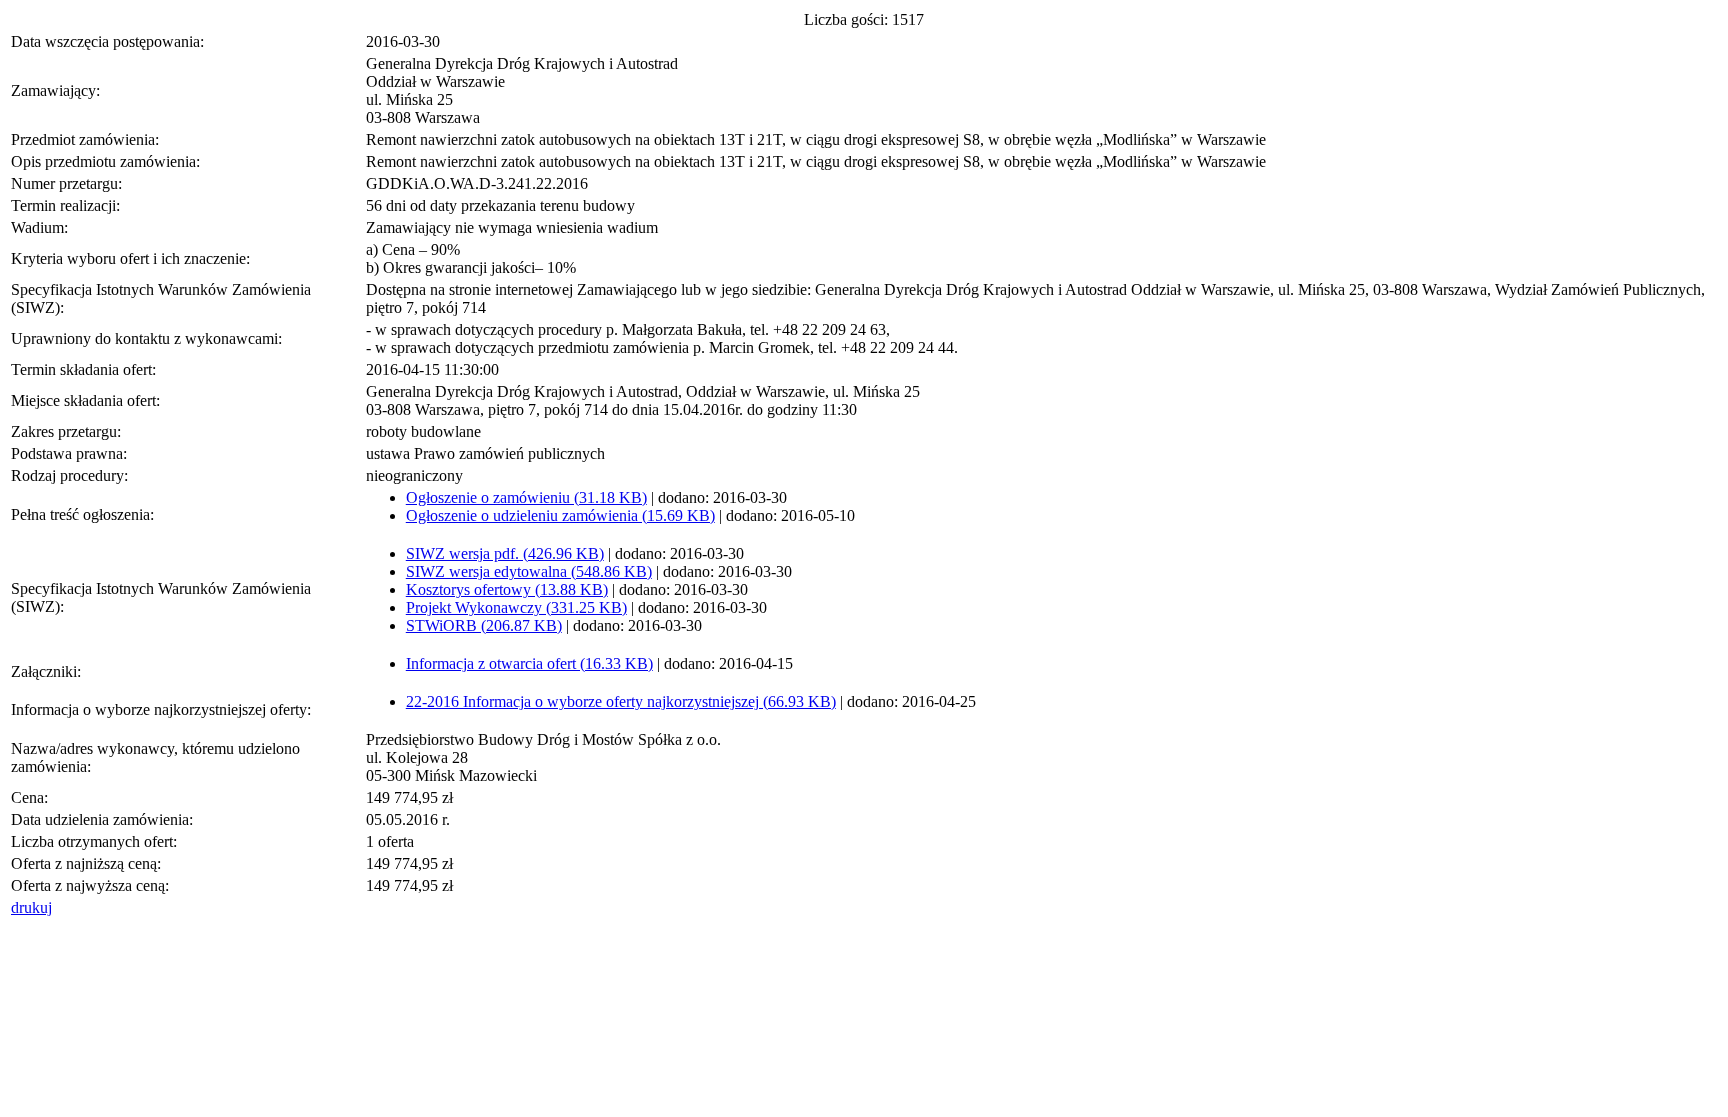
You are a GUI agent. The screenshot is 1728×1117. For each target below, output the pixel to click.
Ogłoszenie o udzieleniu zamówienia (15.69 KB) (560, 515)
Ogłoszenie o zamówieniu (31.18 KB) (526, 497)
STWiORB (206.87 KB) (484, 625)
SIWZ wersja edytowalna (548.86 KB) (529, 571)
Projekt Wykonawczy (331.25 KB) (516, 607)
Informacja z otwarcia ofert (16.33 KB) (529, 663)
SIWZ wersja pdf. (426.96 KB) (505, 553)
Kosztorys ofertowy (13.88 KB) (507, 589)
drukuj (31, 907)
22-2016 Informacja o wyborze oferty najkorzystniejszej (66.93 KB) (621, 701)
